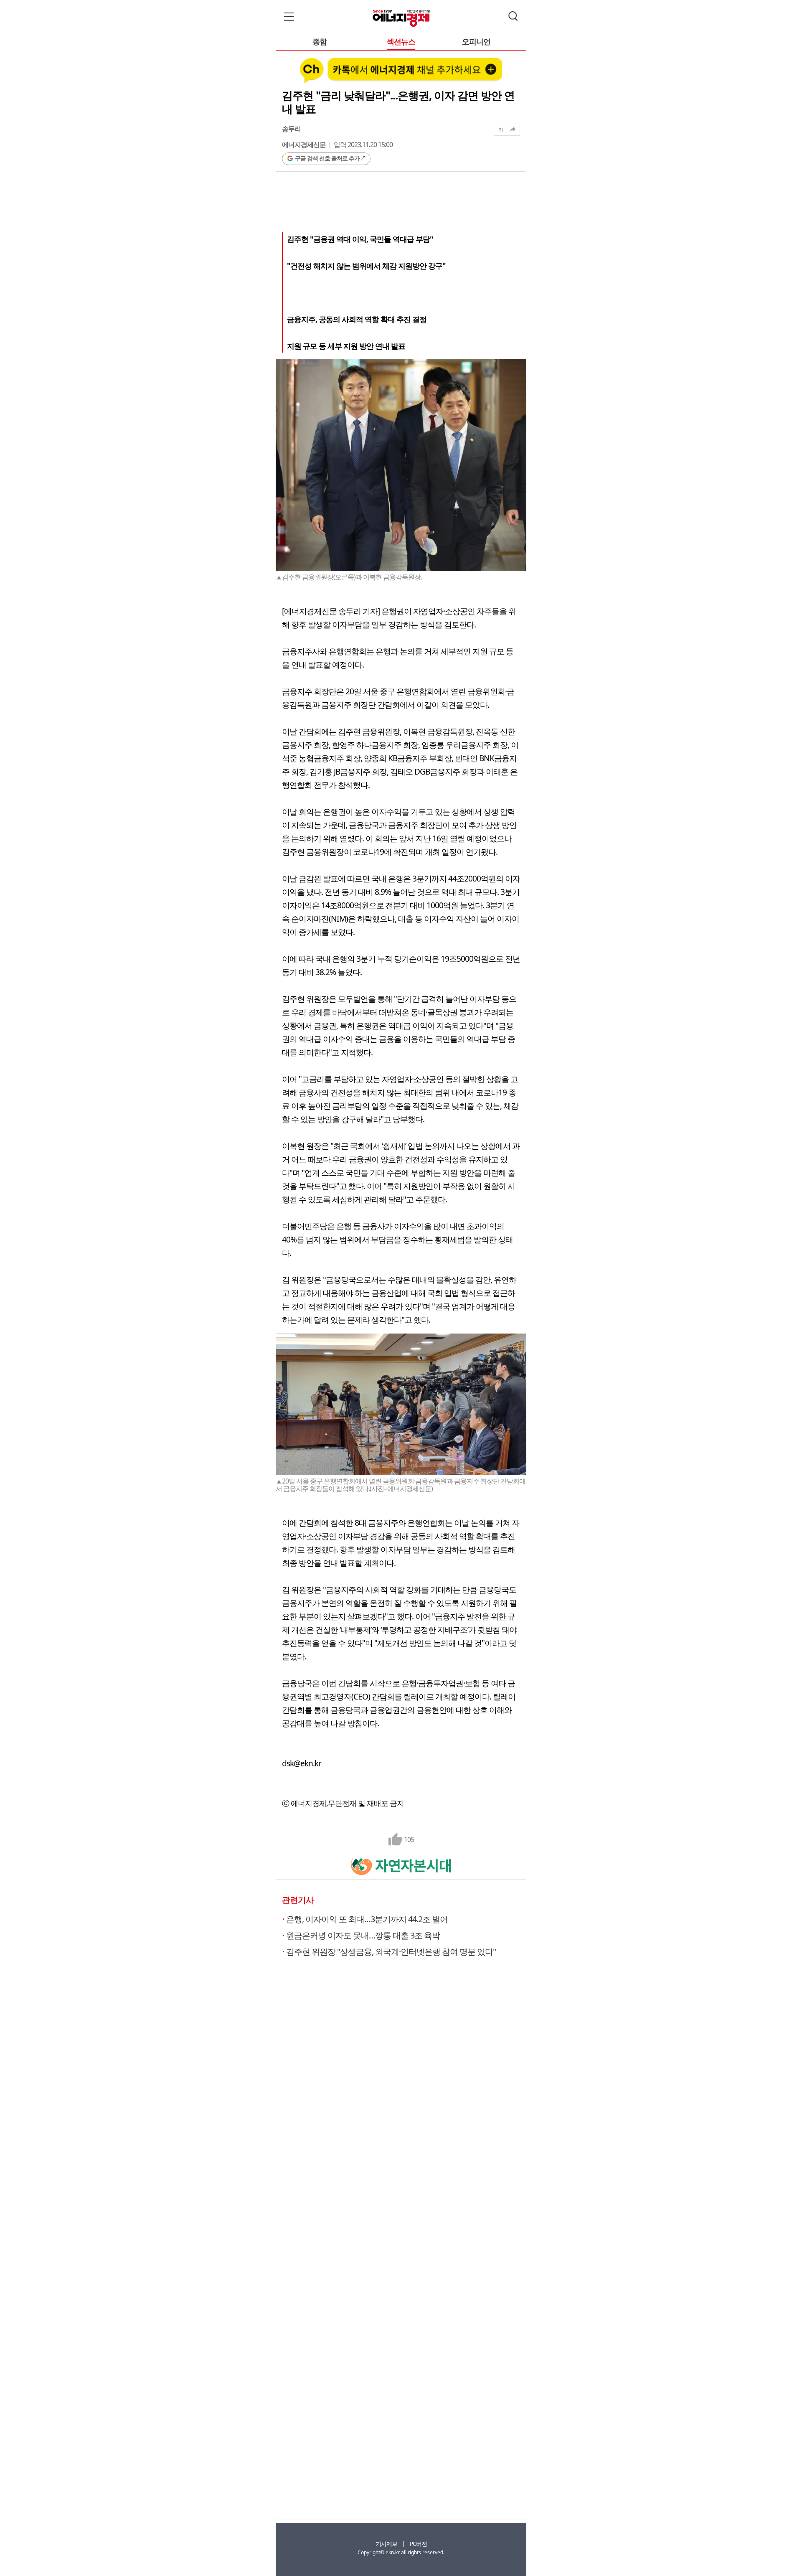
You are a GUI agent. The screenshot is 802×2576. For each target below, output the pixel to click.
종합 (320, 42)
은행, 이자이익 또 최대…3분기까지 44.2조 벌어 (367, 1919)
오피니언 (476, 42)
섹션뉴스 (401, 42)
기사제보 (386, 2544)
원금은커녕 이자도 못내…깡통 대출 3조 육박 (363, 1935)
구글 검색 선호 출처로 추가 (327, 158)
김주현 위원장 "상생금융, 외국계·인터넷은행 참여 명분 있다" (391, 1952)
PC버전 (418, 2544)
